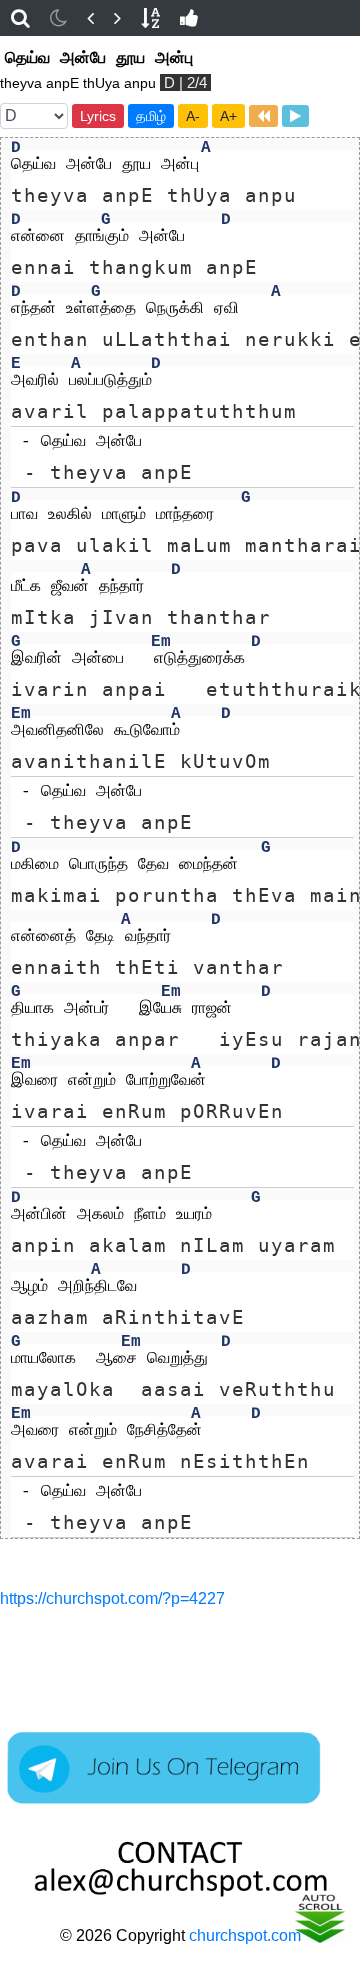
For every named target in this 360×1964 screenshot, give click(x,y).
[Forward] (117, 18)
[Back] (90, 18)
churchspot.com (245, 1935)
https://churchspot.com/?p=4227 (112, 1598)
